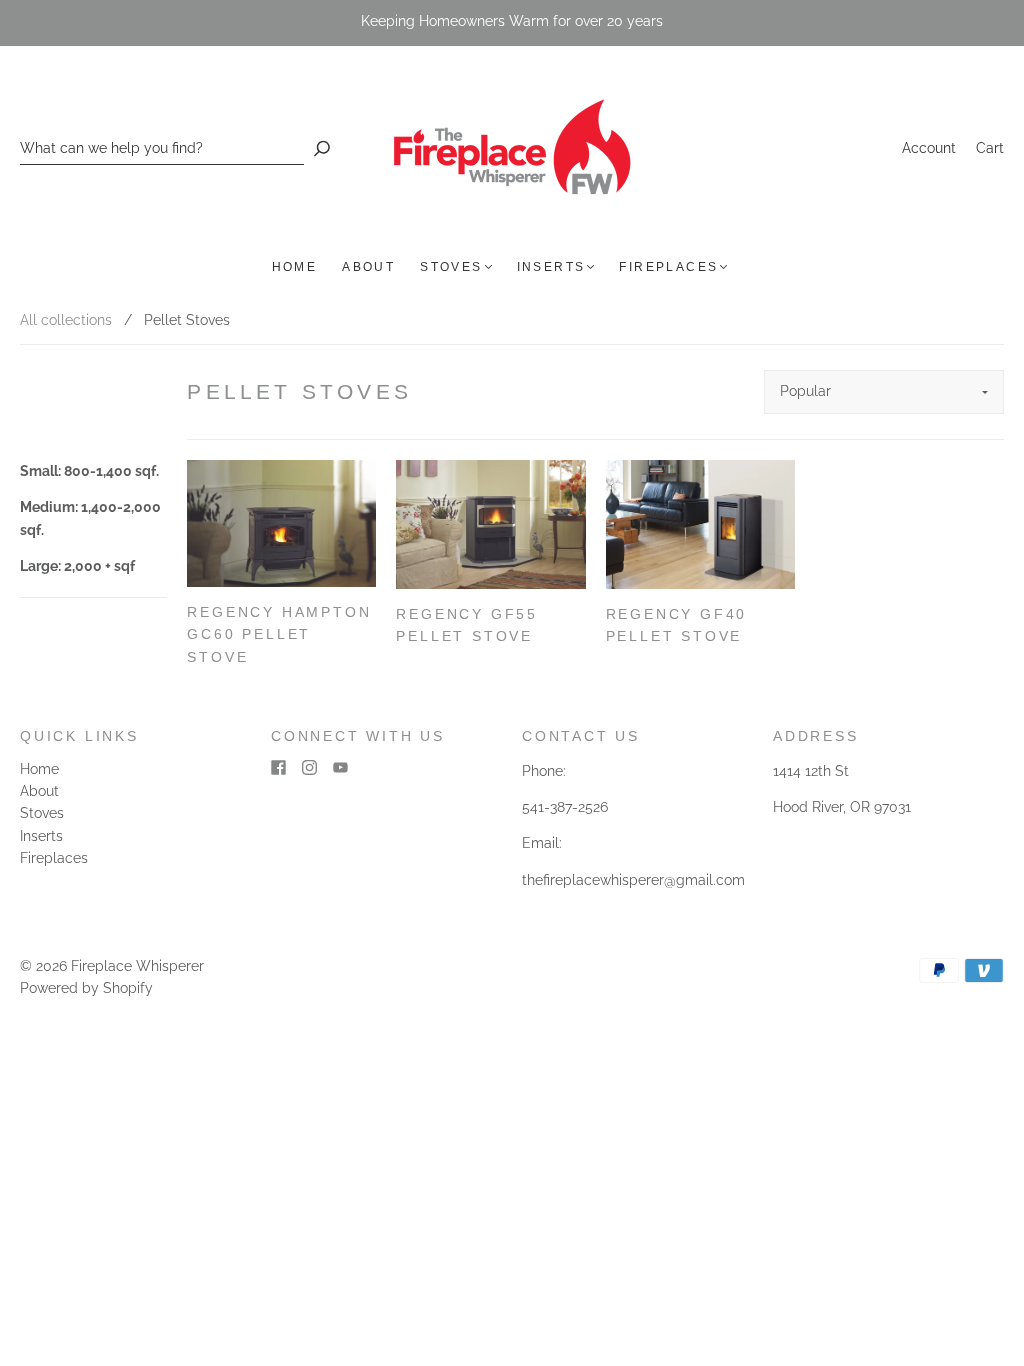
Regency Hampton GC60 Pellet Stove (279, 634)
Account (929, 148)
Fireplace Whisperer (137, 966)
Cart (990, 148)
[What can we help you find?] (162, 148)
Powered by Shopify (86, 988)
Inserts (551, 267)
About (368, 267)
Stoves (451, 267)
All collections (66, 320)
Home (295, 267)
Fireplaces (668, 267)
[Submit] (322, 148)
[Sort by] (884, 392)
